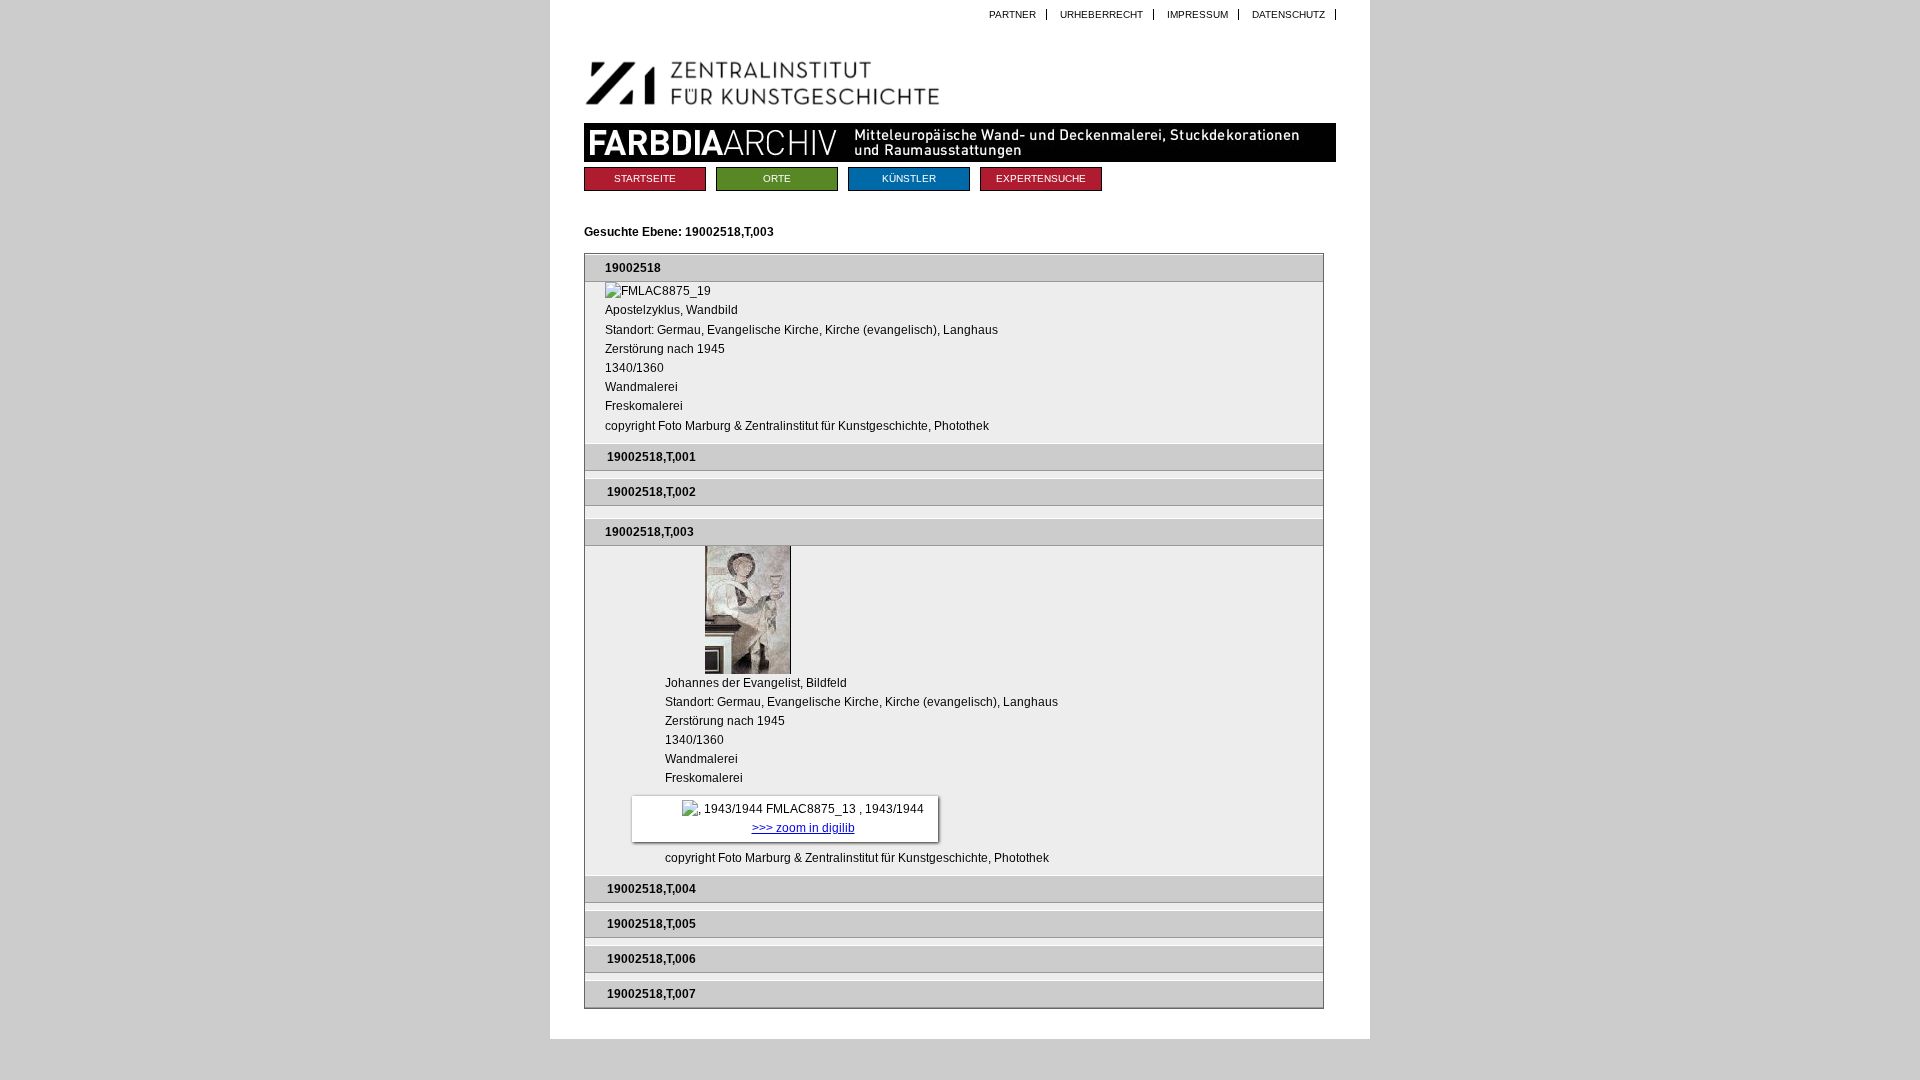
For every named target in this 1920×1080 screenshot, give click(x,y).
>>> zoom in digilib (803, 828)
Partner (1012, 14)
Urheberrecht (1101, 14)
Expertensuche (1041, 178)
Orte (777, 178)
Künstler (909, 178)
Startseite (645, 178)
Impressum (1197, 14)
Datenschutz (1288, 14)
